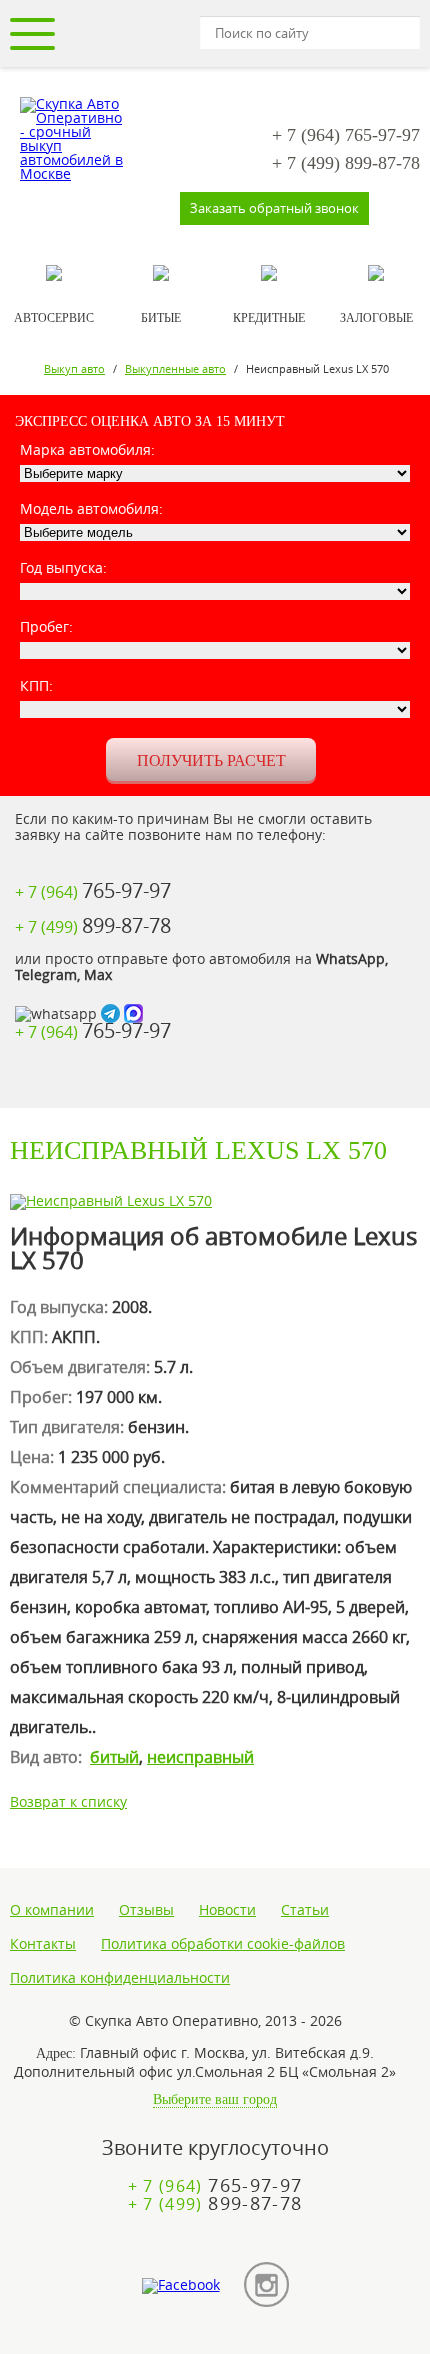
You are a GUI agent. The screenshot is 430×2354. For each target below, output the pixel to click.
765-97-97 (346, 135)
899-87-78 (346, 163)
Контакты (43, 1944)
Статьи (305, 1910)
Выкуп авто (74, 368)
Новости (227, 1910)
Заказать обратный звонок (274, 208)
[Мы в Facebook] (181, 2286)
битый (114, 1757)
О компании (52, 1910)
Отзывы (146, 1910)
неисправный (200, 1757)
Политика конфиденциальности (120, 1978)
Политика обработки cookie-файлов (223, 1944)
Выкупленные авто (175, 368)
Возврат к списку (68, 1801)
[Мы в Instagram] (266, 2285)
